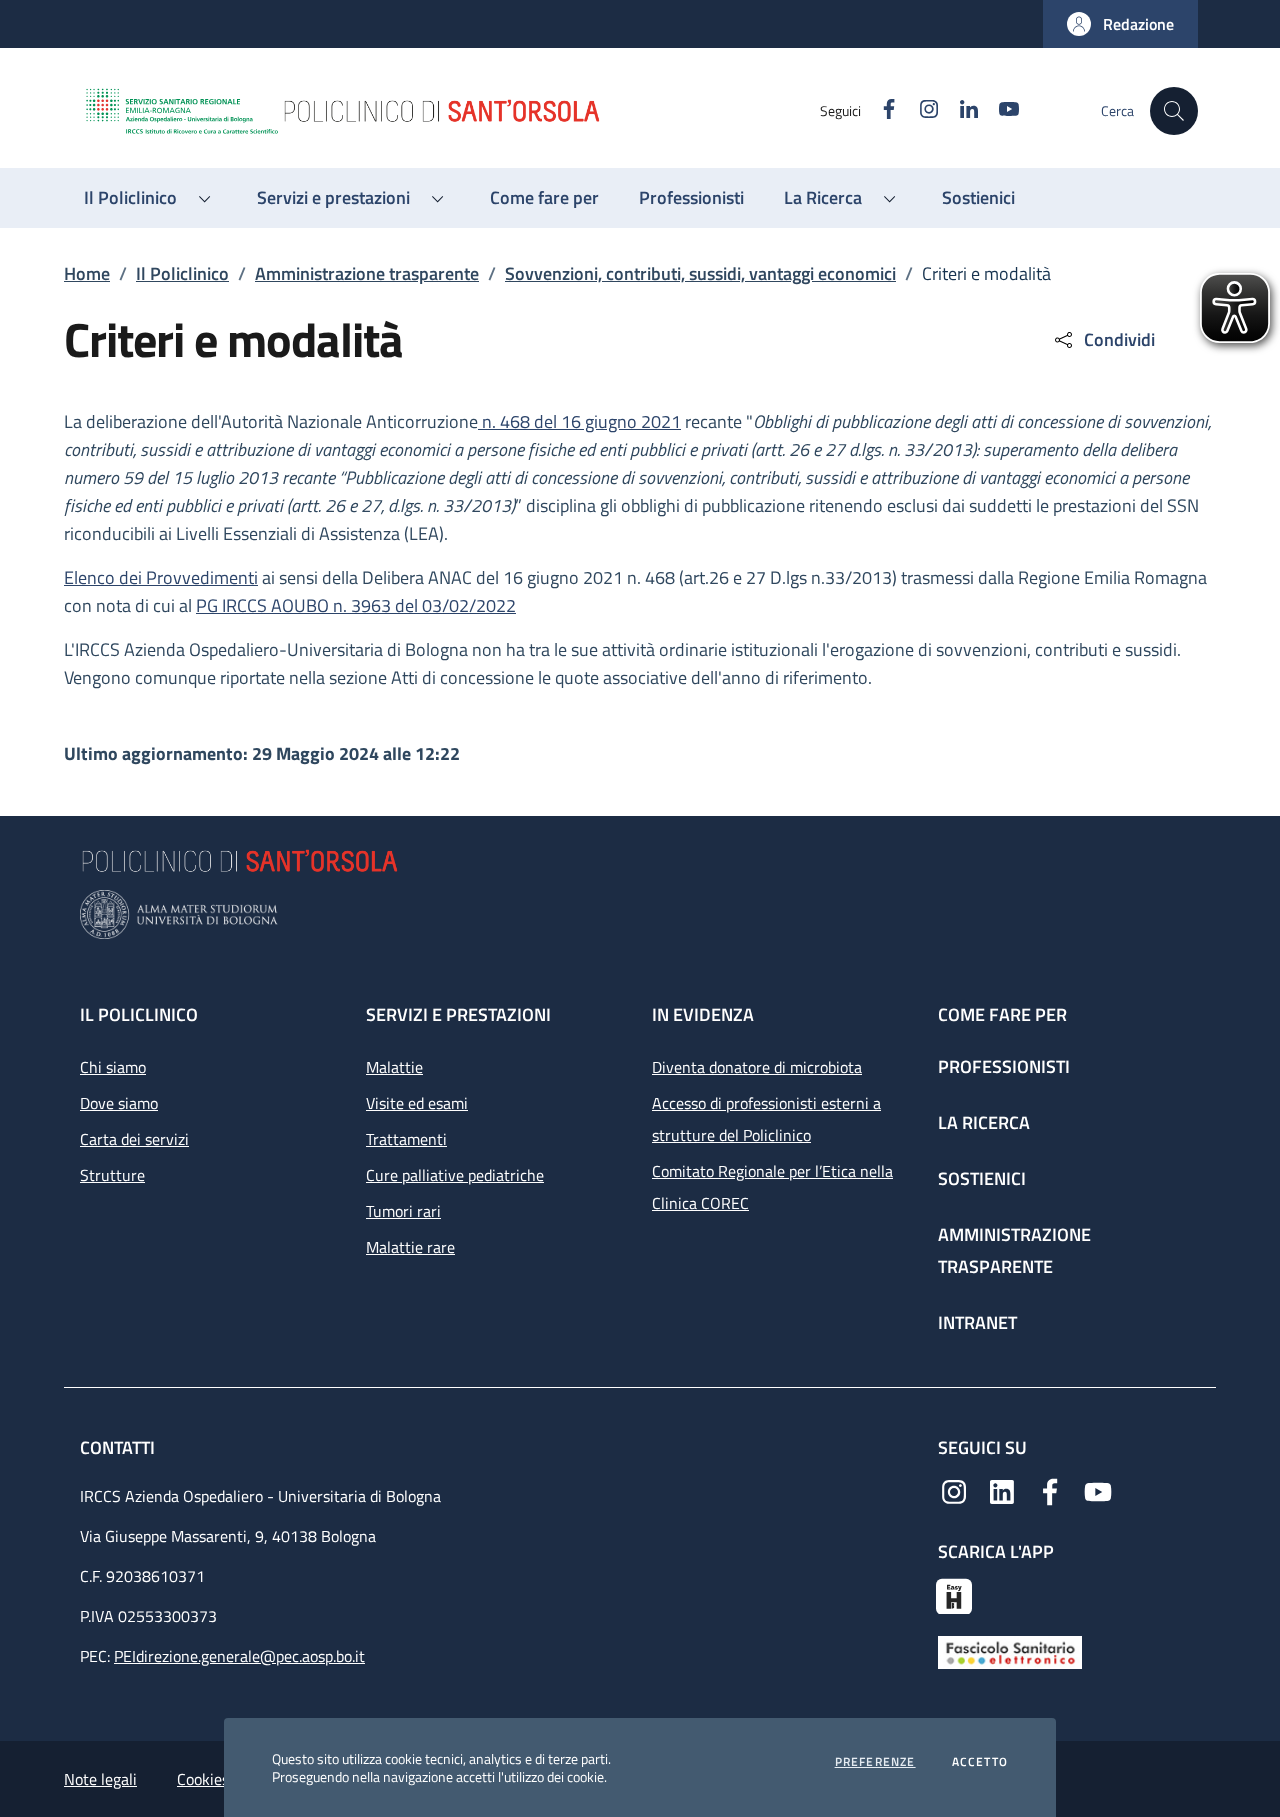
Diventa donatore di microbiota (757, 1067)
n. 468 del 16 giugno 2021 (579, 421)
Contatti (119, 1447)
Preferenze (875, 1762)
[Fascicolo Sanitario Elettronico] (1010, 1651)
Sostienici (982, 1178)
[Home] (451, 111)
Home (87, 273)
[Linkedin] (1002, 1490)
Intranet (977, 1322)
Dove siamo (119, 1103)
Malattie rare (410, 1247)
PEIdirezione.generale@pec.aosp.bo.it (239, 1656)
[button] (1120, 24)
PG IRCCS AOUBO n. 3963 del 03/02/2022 (356, 605)
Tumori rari (403, 1211)
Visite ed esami (417, 1103)
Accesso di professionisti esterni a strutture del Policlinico (766, 1119)
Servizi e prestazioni (458, 1014)
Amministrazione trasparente (367, 273)
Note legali (100, 1779)
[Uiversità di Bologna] (640, 914)
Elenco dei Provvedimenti (161, 577)
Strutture (112, 1175)
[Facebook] (1050, 1490)
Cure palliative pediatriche (455, 1175)
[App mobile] (954, 1594)
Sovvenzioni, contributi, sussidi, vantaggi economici (700, 273)
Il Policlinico (182, 273)
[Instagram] (954, 1490)
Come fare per (1002, 1014)
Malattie (394, 1067)
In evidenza (703, 1014)
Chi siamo (113, 1067)
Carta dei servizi (134, 1139)
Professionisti (1004, 1066)
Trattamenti (406, 1139)
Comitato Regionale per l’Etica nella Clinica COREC (772, 1187)
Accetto (980, 1762)
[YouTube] (1098, 1490)
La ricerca (984, 1122)
